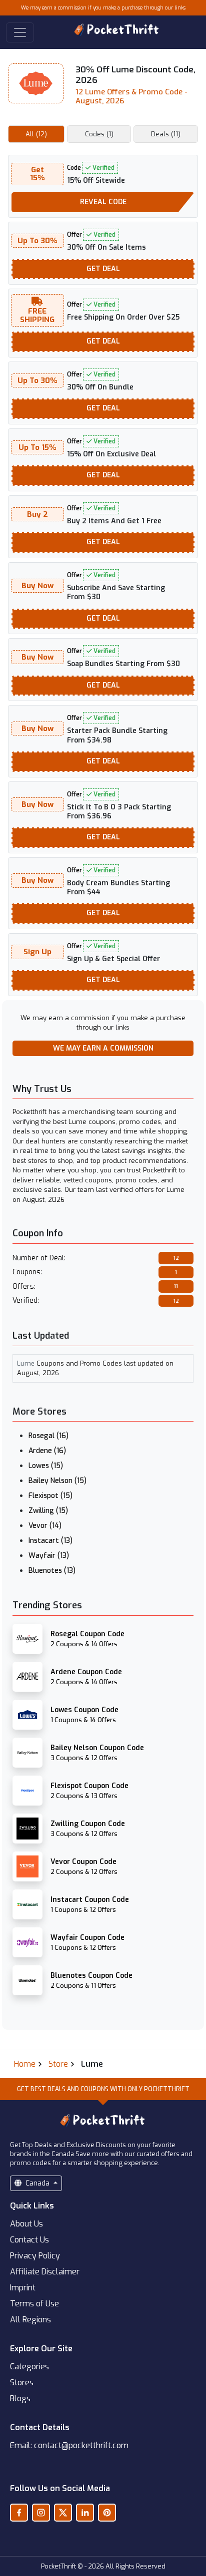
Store (58, 2064)
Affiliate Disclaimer (45, 2272)
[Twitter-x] (63, 2513)
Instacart (50, 1541)
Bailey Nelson (57, 1481)
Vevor (45, 1526)
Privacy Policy (35, 2256)
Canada (37, 2183)
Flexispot (50, 1496)
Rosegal (48, 1436)
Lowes (46, 1466)
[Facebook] (19, 2513)
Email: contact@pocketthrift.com (69, 2445)
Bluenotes (52, 1571)
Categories (29, 2367)
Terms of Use (34, 2304)
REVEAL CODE (103, 202)
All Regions (30, 2320)
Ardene (47, 1451)
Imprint (23, 2288)
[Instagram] (41, 2513)
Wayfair (49, 1556)
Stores (22, 2383)
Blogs (20, 2398)
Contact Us (29, 2240)
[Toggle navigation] (20, 32)
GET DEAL (103, 269)
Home (25, 2064)
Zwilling (48, 1511)
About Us (26, 2224)
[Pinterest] (107, 2513)
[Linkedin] (85, 2513)
